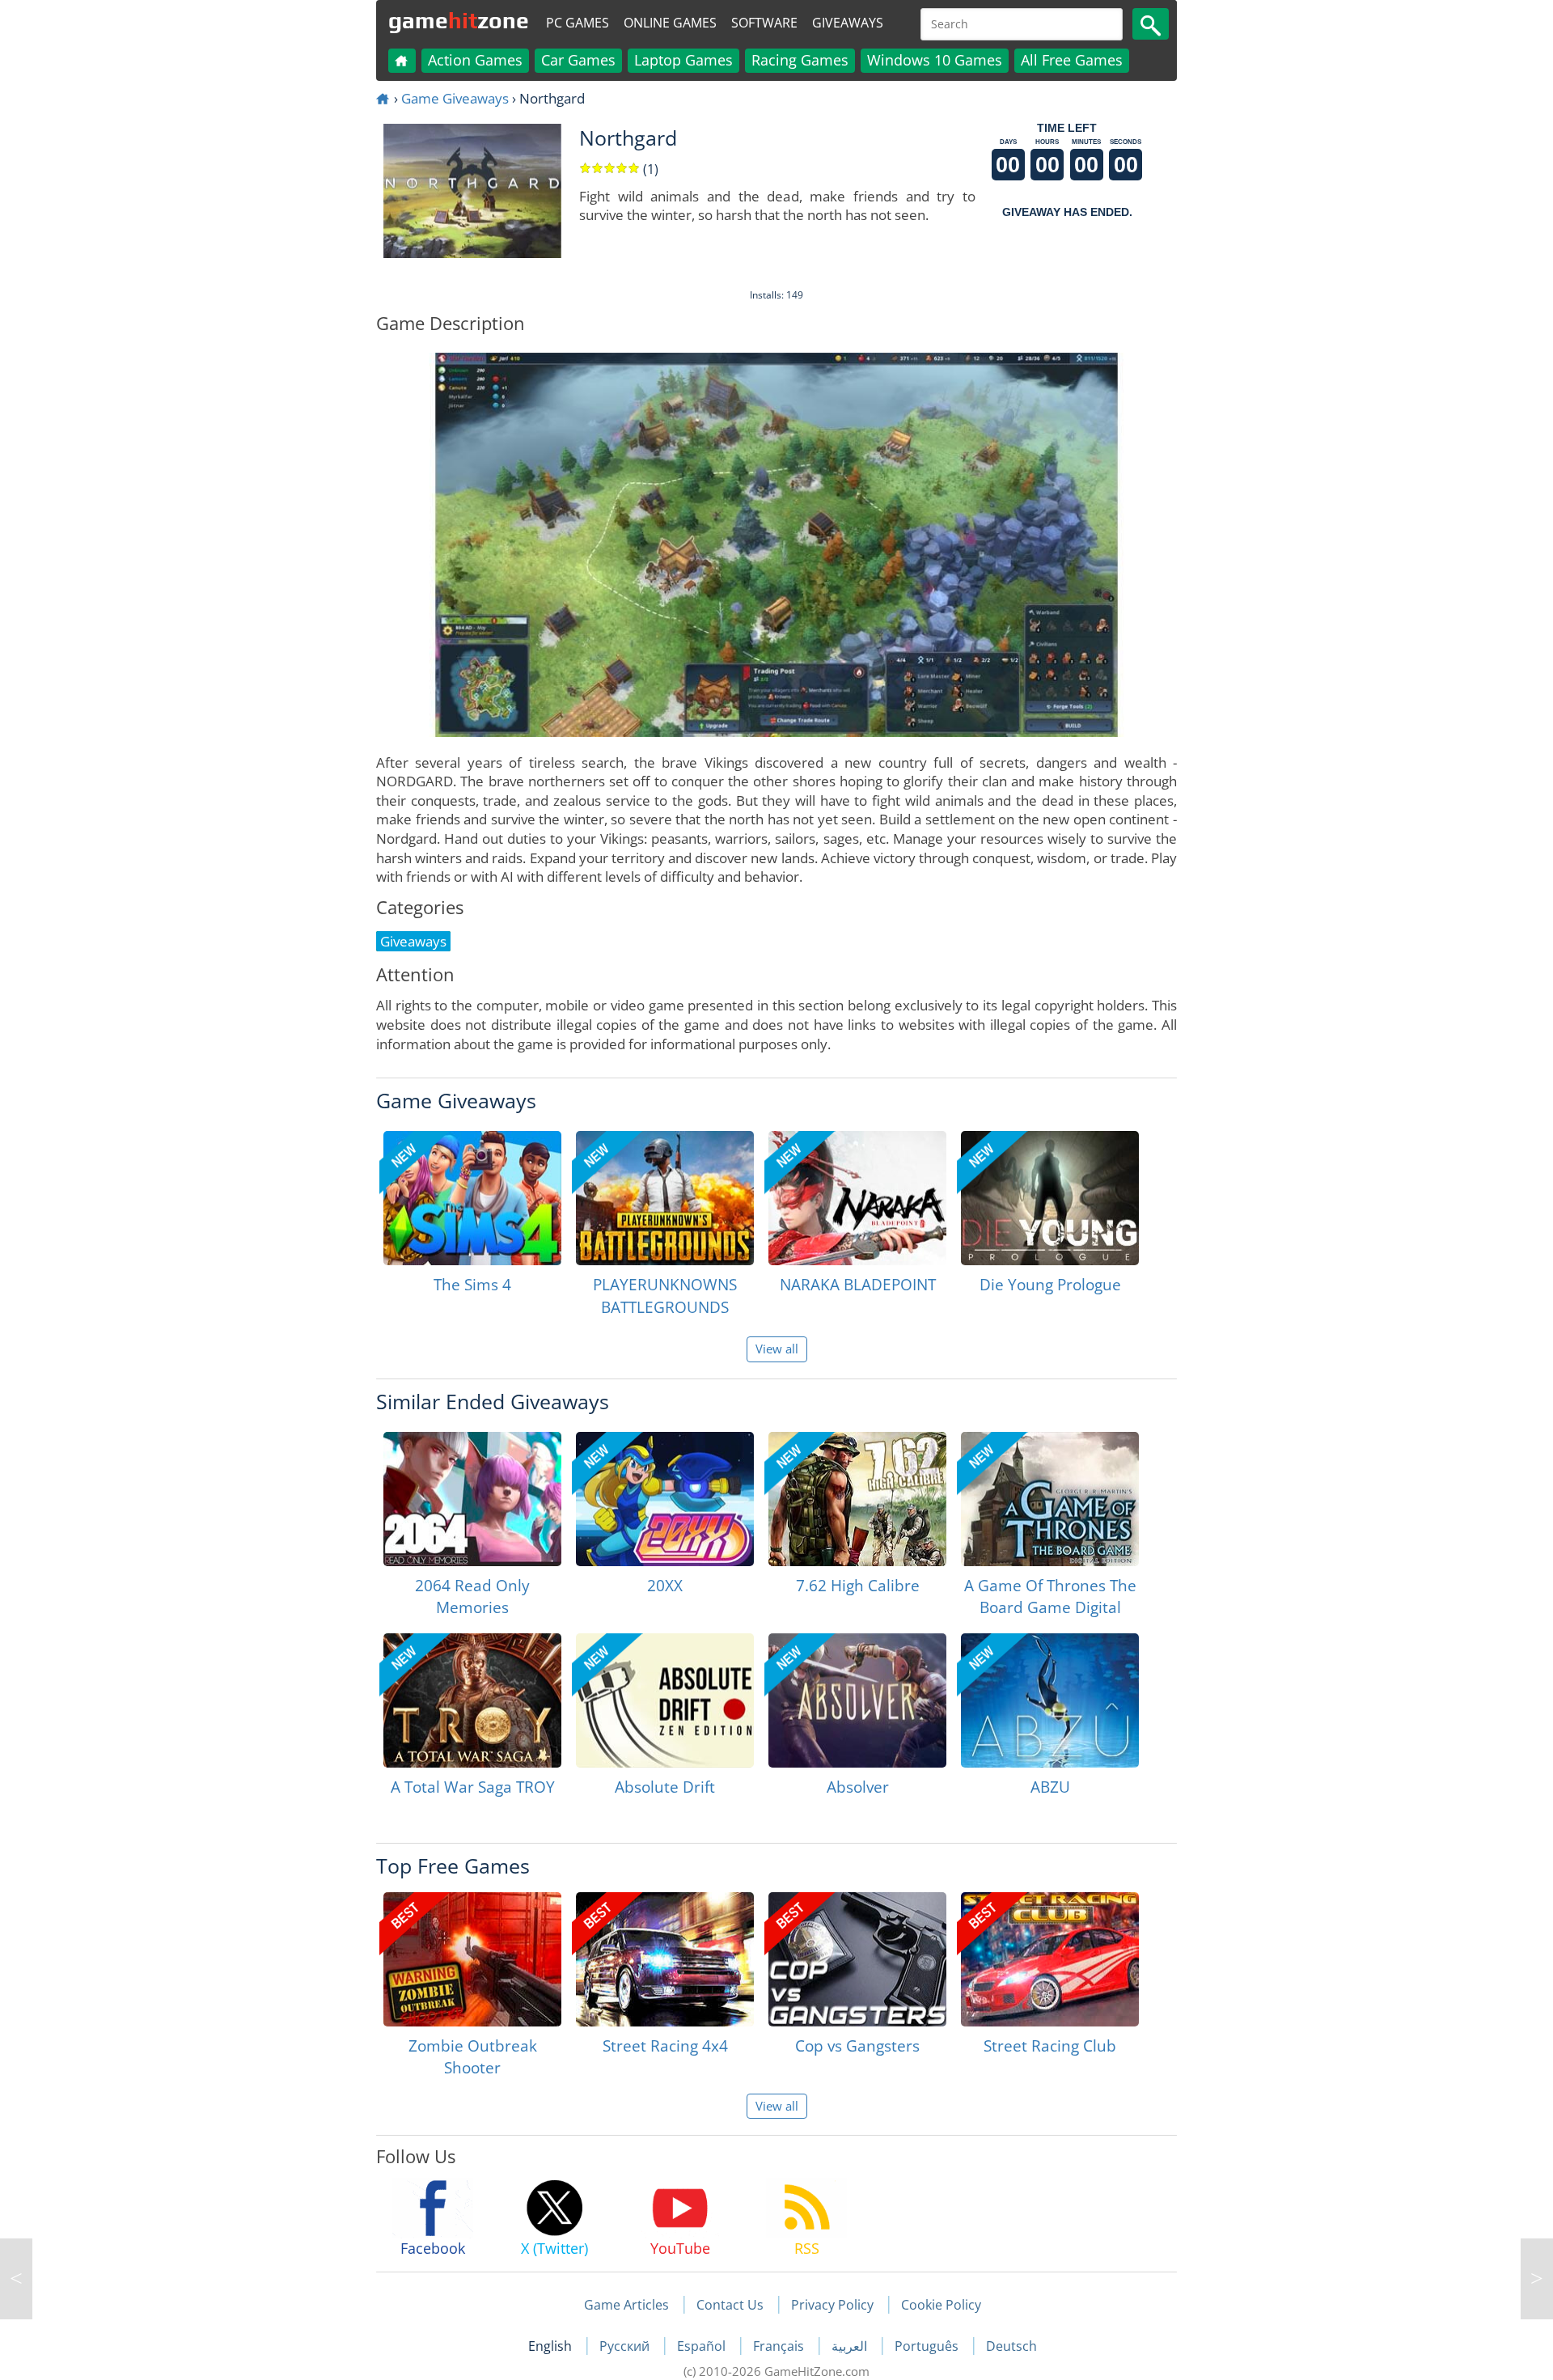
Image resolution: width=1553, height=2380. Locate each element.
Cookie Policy (941, 2305)
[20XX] (665, 1499)
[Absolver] (857, 1700)
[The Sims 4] (472, 1198)
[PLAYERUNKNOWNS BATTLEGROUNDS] (665, 1198)
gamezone (459, 20)
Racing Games (800, 60)
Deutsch (1011, 2346)
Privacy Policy (832, 2305)
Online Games (670, 23)
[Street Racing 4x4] (665, 1959)
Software (764, 23)
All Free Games (1072, 60)
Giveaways (848, 23)
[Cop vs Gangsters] (857, 1959)
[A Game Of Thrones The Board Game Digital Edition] (1050, 1499)
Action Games (475, 60)
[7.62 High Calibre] (857, 1499)
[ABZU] (1050, 1700)
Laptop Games (683, 60)
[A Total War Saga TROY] (472, 1700)
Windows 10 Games (935, 60)
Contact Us (730, 2305)
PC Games (578, 23)
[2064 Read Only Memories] (472, 1499)
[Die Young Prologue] (1050, 1198)
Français (780, 2346)
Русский (626, 2346)
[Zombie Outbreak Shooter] (472, 1959)
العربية (851, 2346)
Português (928, 2346)
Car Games (578, 60)
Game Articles (626, 2305)
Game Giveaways (455, 98)
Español (703, 2346)
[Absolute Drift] (665, 1700)
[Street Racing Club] (1050, 1959)
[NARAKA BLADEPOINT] (857, 1198)
